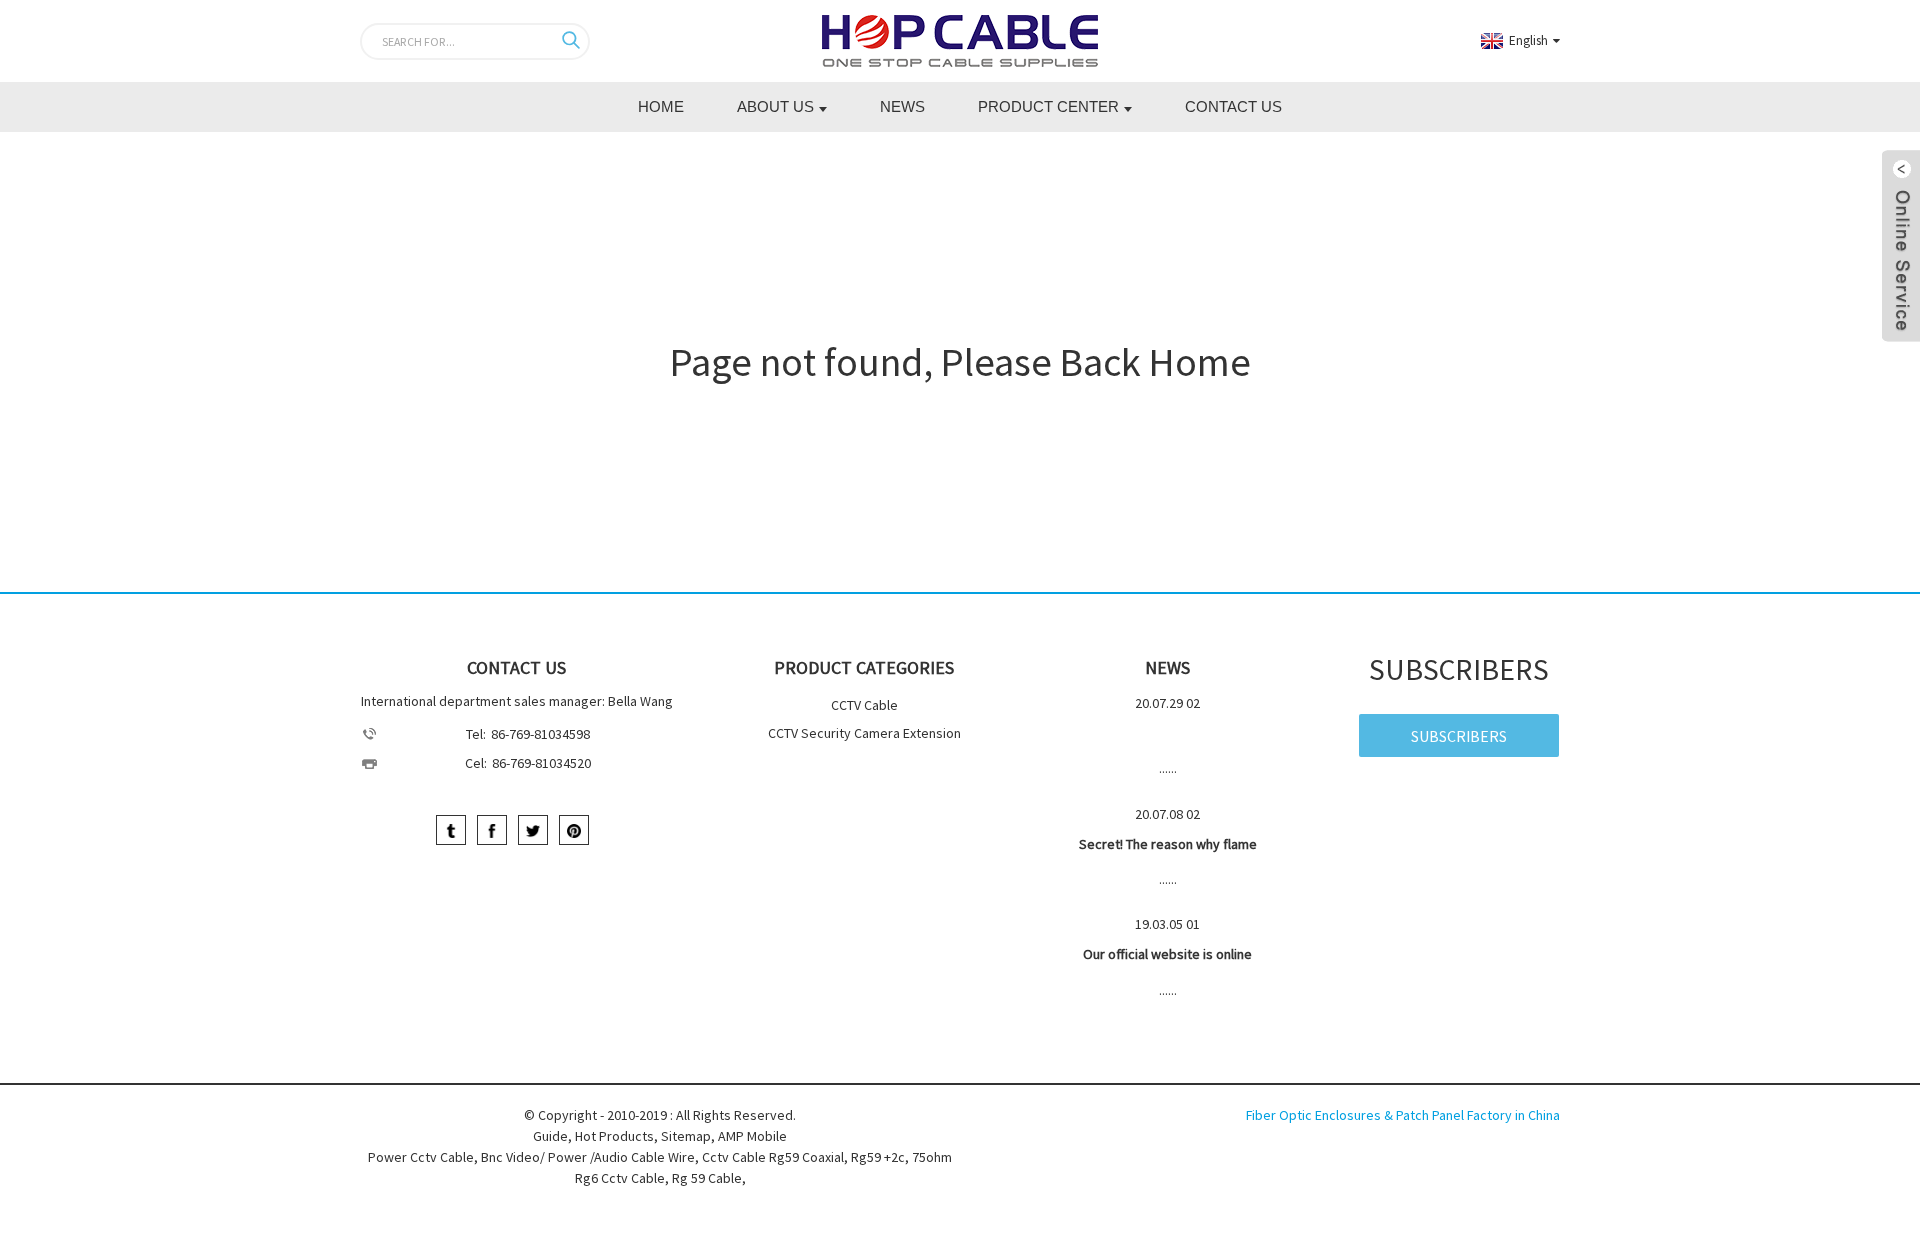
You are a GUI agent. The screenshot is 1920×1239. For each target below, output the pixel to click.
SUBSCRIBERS (1459, 736)
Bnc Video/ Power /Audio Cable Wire (588, 1157)
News (902, 106)
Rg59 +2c (878, 1157)
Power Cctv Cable (421, 1157)
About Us (775, 106)
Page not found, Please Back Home (960, 362)
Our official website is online (1167, 954)
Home (661, 106)
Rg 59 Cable (707, 1178)
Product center (1048, 106)
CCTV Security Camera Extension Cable (864, 735)
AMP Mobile (752, 1136)
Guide (550, 1136)
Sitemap (686, 1136)
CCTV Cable (864, 705)
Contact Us (1233, 106)
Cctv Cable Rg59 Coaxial (773, 1157)
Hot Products (614, 1136)
